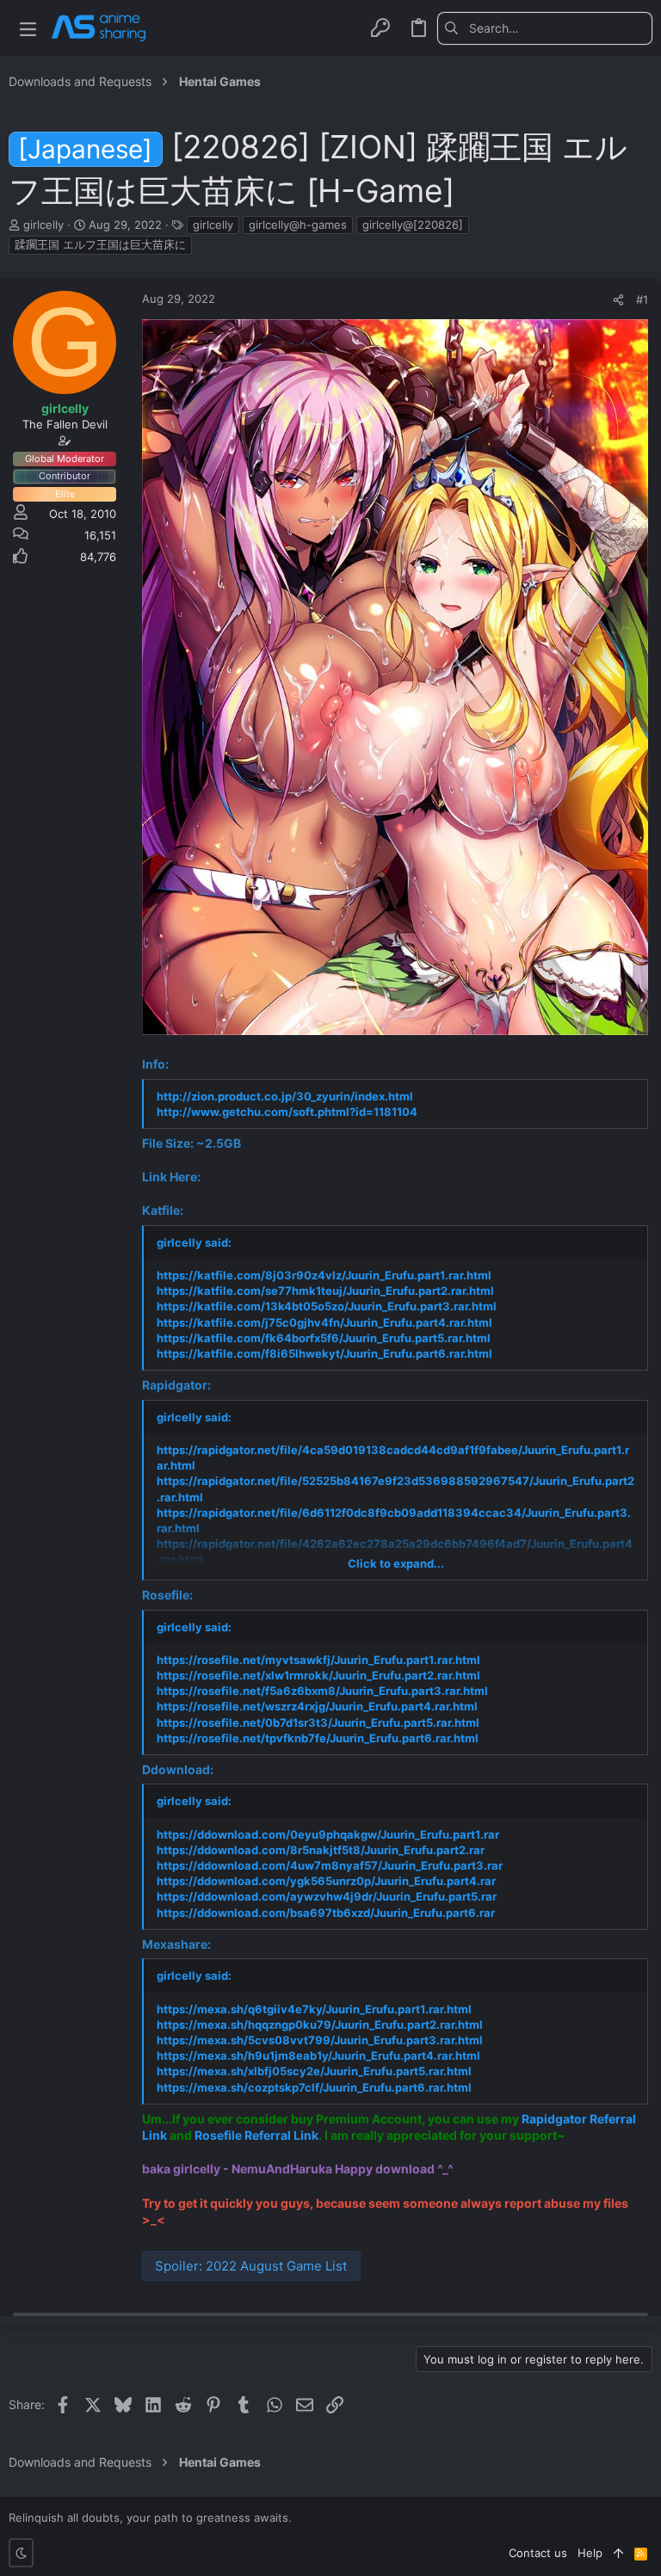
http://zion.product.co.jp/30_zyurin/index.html (285, 1096)
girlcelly (213, 225)
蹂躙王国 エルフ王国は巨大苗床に (100, 244)
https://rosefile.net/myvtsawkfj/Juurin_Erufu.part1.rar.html (318, 1660)
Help (590, 2553)
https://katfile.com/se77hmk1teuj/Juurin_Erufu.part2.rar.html (325, 1291)
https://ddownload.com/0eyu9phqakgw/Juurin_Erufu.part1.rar (328, 1834)
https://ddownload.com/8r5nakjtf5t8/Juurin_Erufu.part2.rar (321, 1850)
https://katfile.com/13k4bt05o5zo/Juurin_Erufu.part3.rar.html (327, 1306)
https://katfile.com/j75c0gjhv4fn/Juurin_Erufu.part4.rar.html (324, 1322)
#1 (642, 299)
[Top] (618, 2553)
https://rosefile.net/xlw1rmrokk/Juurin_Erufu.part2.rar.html (318, 1675)
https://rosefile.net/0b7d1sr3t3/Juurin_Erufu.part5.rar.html (318, 1722)
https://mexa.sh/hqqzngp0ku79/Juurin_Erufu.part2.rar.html (320, 2024)
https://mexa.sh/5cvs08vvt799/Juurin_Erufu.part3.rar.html (320, 2040)
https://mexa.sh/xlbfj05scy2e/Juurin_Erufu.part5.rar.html (314, 2071)
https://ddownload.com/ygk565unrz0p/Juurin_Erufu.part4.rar (326, 1881)
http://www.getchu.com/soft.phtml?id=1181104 (287, 1112)
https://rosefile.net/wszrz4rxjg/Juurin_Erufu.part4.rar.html (317, 1706)
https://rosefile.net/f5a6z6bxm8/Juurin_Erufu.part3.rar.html (322, 1691)
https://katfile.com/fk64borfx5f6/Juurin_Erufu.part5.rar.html (324, 1338)
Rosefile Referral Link (256, 2135)
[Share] (618, 300)
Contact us (538, 2553)
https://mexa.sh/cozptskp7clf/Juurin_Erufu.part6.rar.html (314, 2087)
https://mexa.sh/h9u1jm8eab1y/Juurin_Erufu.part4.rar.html (318, 2055)
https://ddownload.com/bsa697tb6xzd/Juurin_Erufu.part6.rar (326, 1913)
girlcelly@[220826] (413, 225)
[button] (28, 28)
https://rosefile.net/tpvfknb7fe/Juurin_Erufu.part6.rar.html (318, 1738)
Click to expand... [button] (396, 1563)
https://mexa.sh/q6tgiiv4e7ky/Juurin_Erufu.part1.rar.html (314, 2009)
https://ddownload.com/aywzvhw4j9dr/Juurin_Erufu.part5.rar (327, 1896)
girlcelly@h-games (298, 225)
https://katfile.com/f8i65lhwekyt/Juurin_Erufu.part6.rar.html (324, 1353)
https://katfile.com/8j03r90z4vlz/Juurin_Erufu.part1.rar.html (324, 1275)
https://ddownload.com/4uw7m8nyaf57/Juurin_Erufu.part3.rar (330, 1865)
